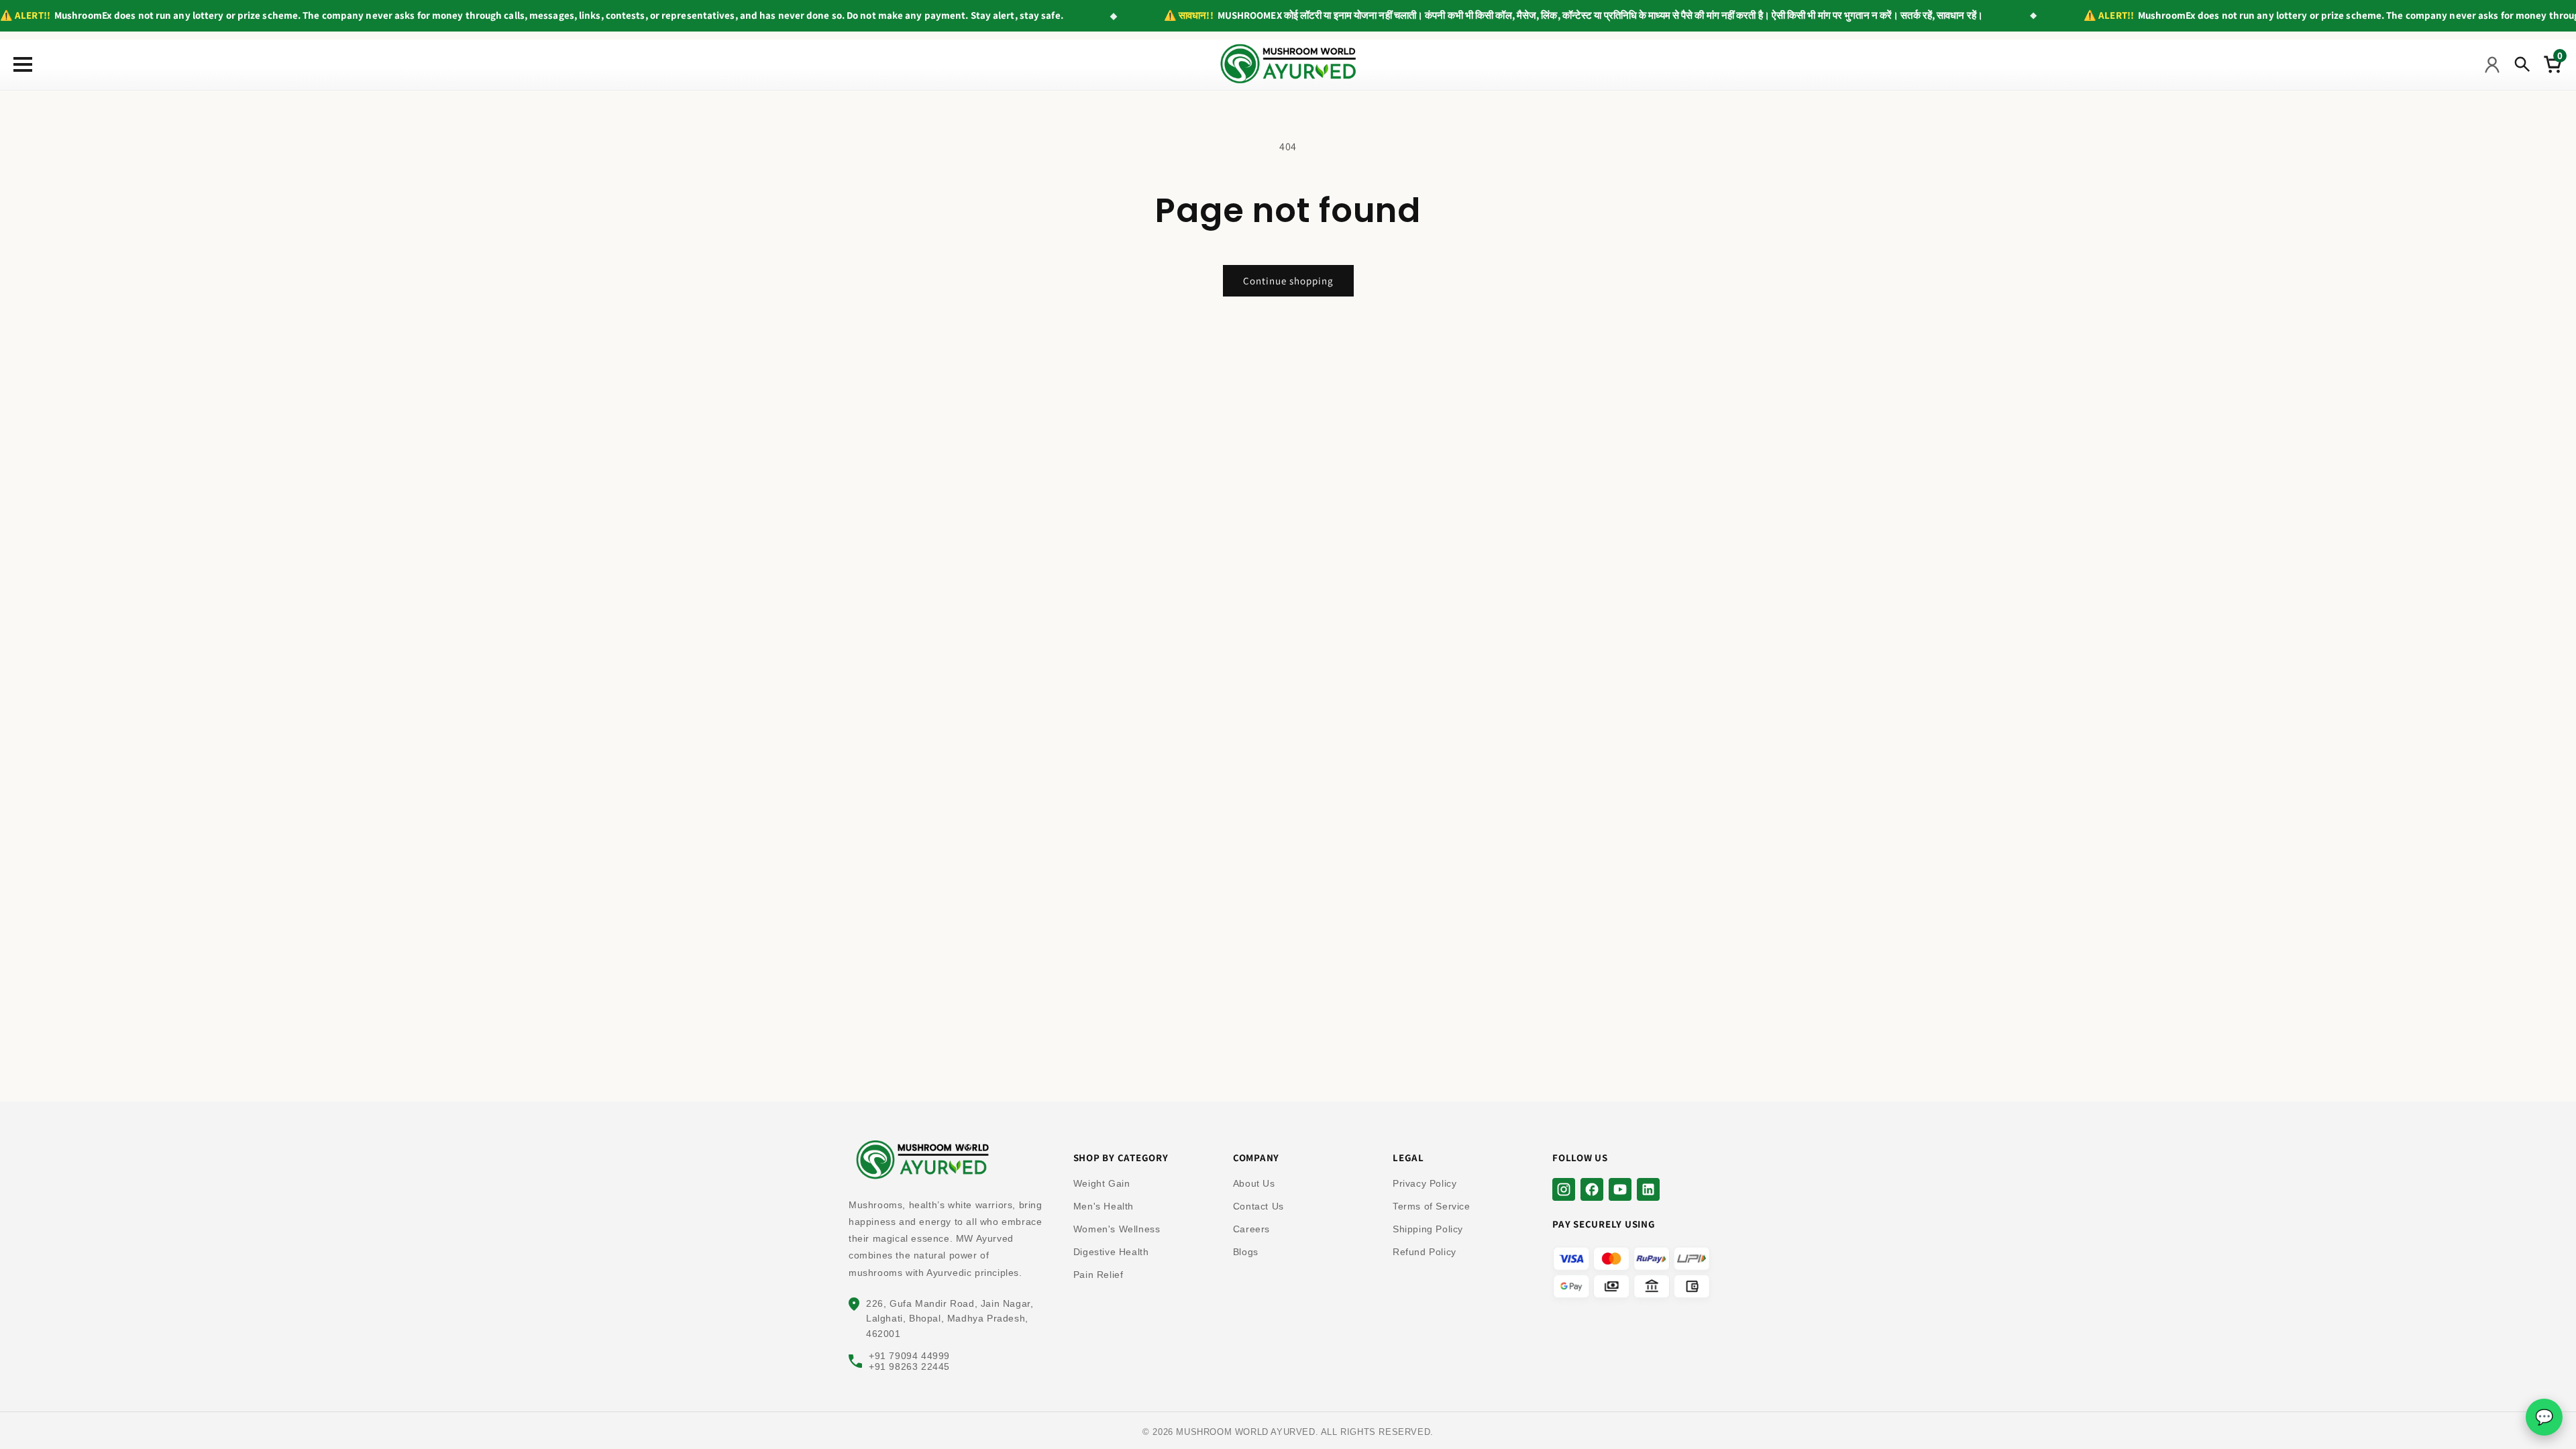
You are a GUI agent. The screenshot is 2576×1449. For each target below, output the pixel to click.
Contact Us (1258, 1206)
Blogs (1246, 1252)
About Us (1254, 1183)
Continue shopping (1288, 281)
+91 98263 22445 (909, 1366)
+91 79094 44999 (909, 1356)
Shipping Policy (1428, 1229)
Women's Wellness (1117, 1229)
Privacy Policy (1425, 1183)
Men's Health (1104, 1206)
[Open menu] (20, 64)
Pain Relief (1098, 1275)
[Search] (2522, 64)
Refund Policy (1425, 1252)
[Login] (2492, 64)
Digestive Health (1111, 1252)
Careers (1251, 1229)
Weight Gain (1102, 1183)
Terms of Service (1432, 1206)
